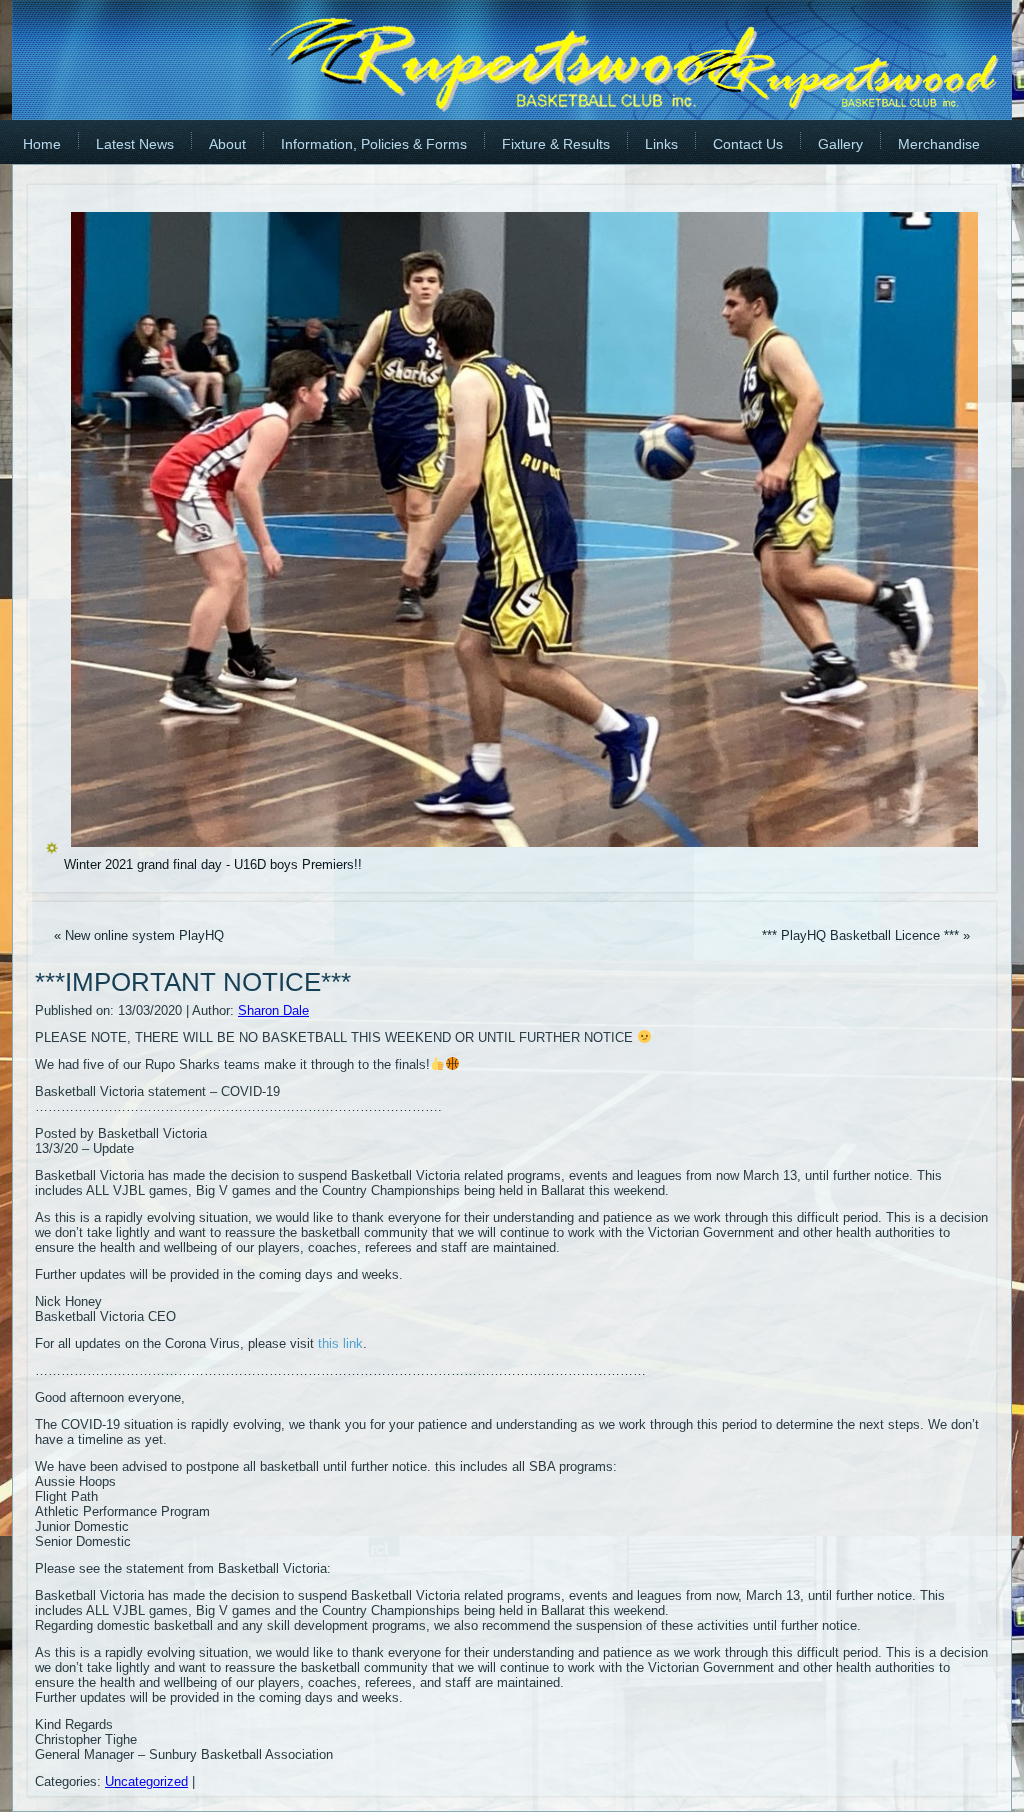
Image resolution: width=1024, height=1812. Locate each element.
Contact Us (748, 144)
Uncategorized (146, 1781)
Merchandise (939, 144)
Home (42, 144)
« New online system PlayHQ (139, 935)
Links (661, 144)
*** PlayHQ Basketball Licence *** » (866, 935)
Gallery (840, 144)
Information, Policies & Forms (374, 144)
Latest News (135, 144)
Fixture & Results (556, 144)
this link (340, 1343)
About (227, 144)
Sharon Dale (273, 1010)
